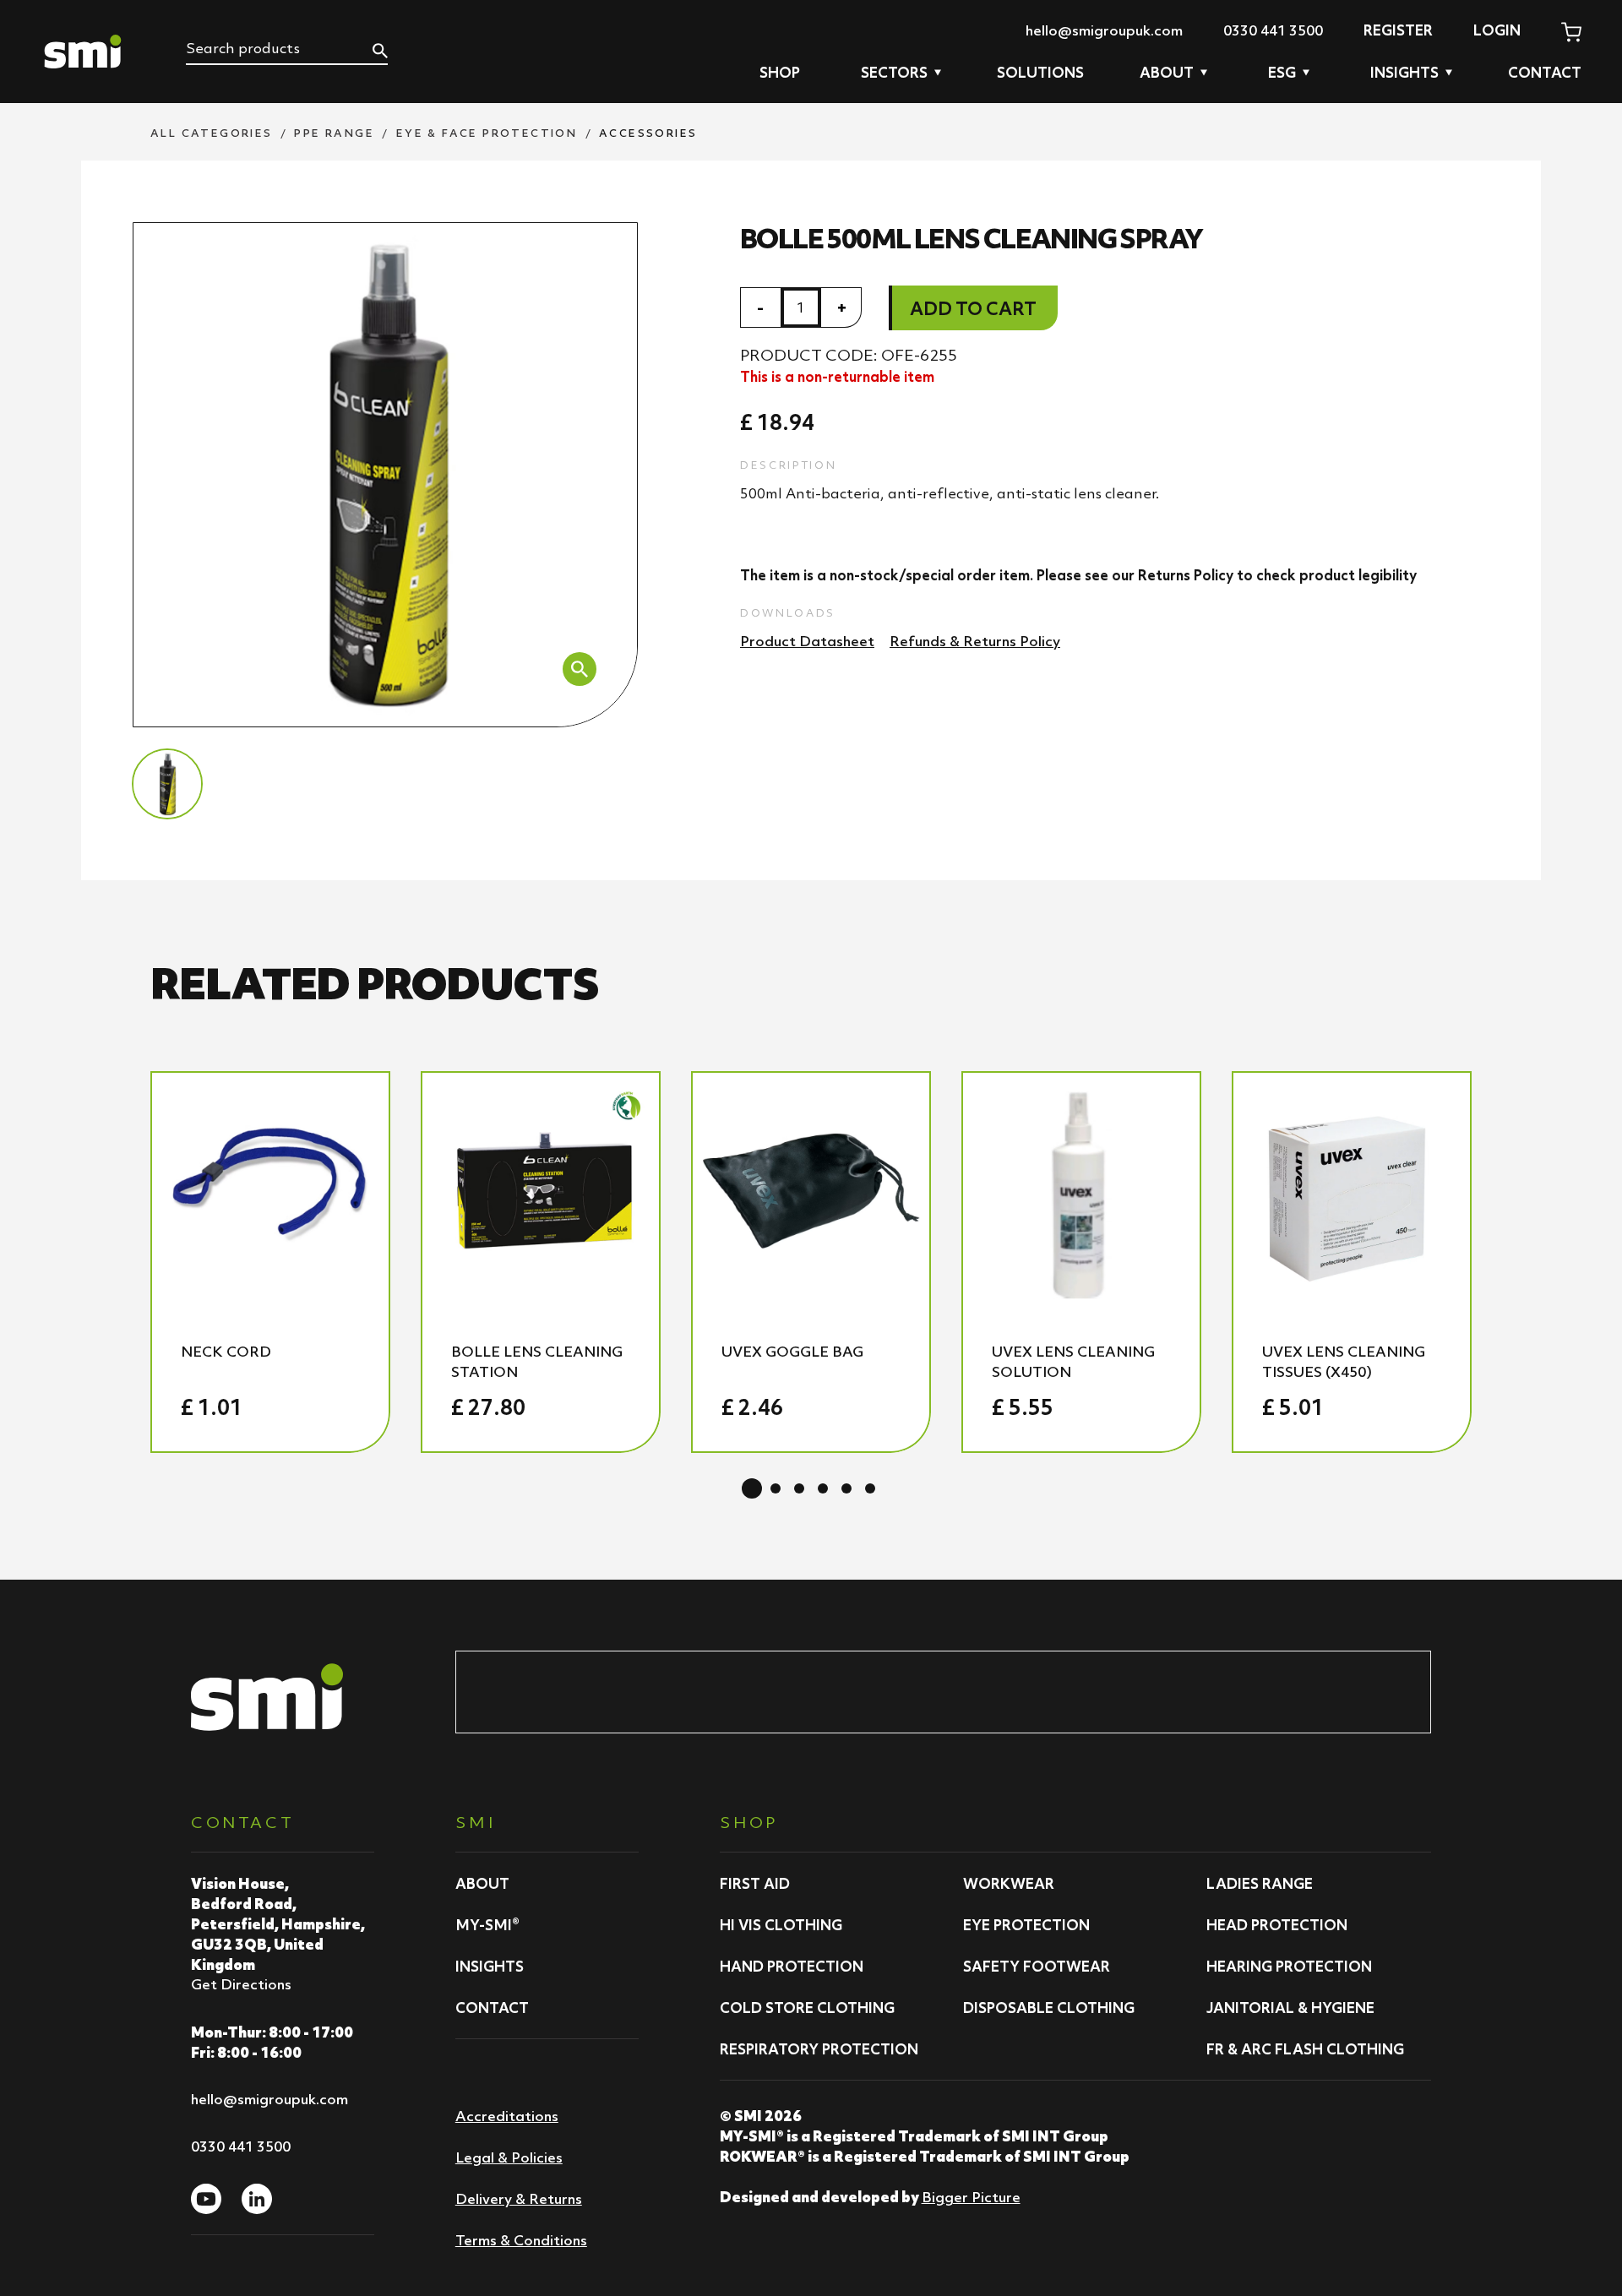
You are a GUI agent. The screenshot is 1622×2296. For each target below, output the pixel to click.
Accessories (648, 133)
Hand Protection (792, 1967)
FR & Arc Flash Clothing (1305, 2049)
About (482, 1884)
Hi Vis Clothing (781, 1925)
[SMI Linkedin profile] (257, 2199)
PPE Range (334, 133)
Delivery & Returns (519, 2199)
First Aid (755, 1884)
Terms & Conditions (521, 2240)
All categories (212, 133)
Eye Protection (1026, 1925)
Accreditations (507, 2116)
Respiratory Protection (819, 2049)
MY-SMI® (487, 1925)
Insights (490, 1967)
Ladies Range (1260, 1884)
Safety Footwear (1037, 1967)
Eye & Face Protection (487, 133)
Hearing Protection (1289, 1967)
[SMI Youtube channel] (206, 2199)
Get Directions (241, 1984)
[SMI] (83, 52)
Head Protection (1277, 1925)
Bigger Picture (971, 2197)
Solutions (1040, 73)
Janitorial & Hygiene (1290, 2008)
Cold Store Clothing (807, 2008)
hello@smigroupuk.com (1104, 30)
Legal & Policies (509, 2157)
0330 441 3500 (1273, 30)
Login (1497, 30)
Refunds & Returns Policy (975, 641)
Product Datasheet (807, 641)
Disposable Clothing (1049, 2008)
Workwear (1009, 1884)
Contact (1545, 73)
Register (1398, 30)
